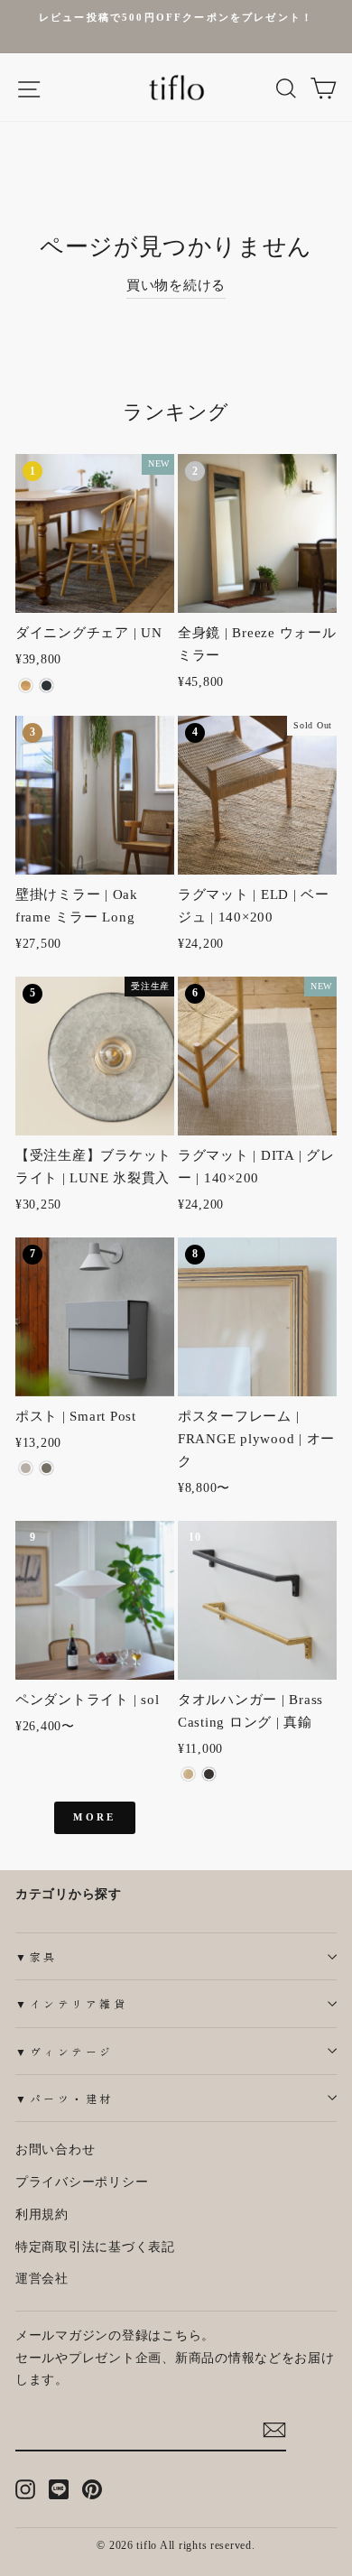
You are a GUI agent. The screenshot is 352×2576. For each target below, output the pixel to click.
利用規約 (42, 2215)
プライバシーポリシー (82, 2182)
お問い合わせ (55, 2150)
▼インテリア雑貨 (71, 2003)
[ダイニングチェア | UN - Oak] (26, 686)
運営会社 (42, 2279)
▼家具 (37, 1956)
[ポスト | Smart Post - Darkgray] (46, 1468)
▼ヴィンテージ (65, 2051)
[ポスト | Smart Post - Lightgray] (26, 1468)
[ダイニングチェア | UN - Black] (46, 686)
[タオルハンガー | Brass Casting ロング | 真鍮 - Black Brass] (209, 1774)
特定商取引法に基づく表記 (95, 2247)
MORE (94, 1817)
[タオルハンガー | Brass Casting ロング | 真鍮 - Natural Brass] (188, 1774)
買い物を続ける (176, 285)
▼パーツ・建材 (65, 2098)
